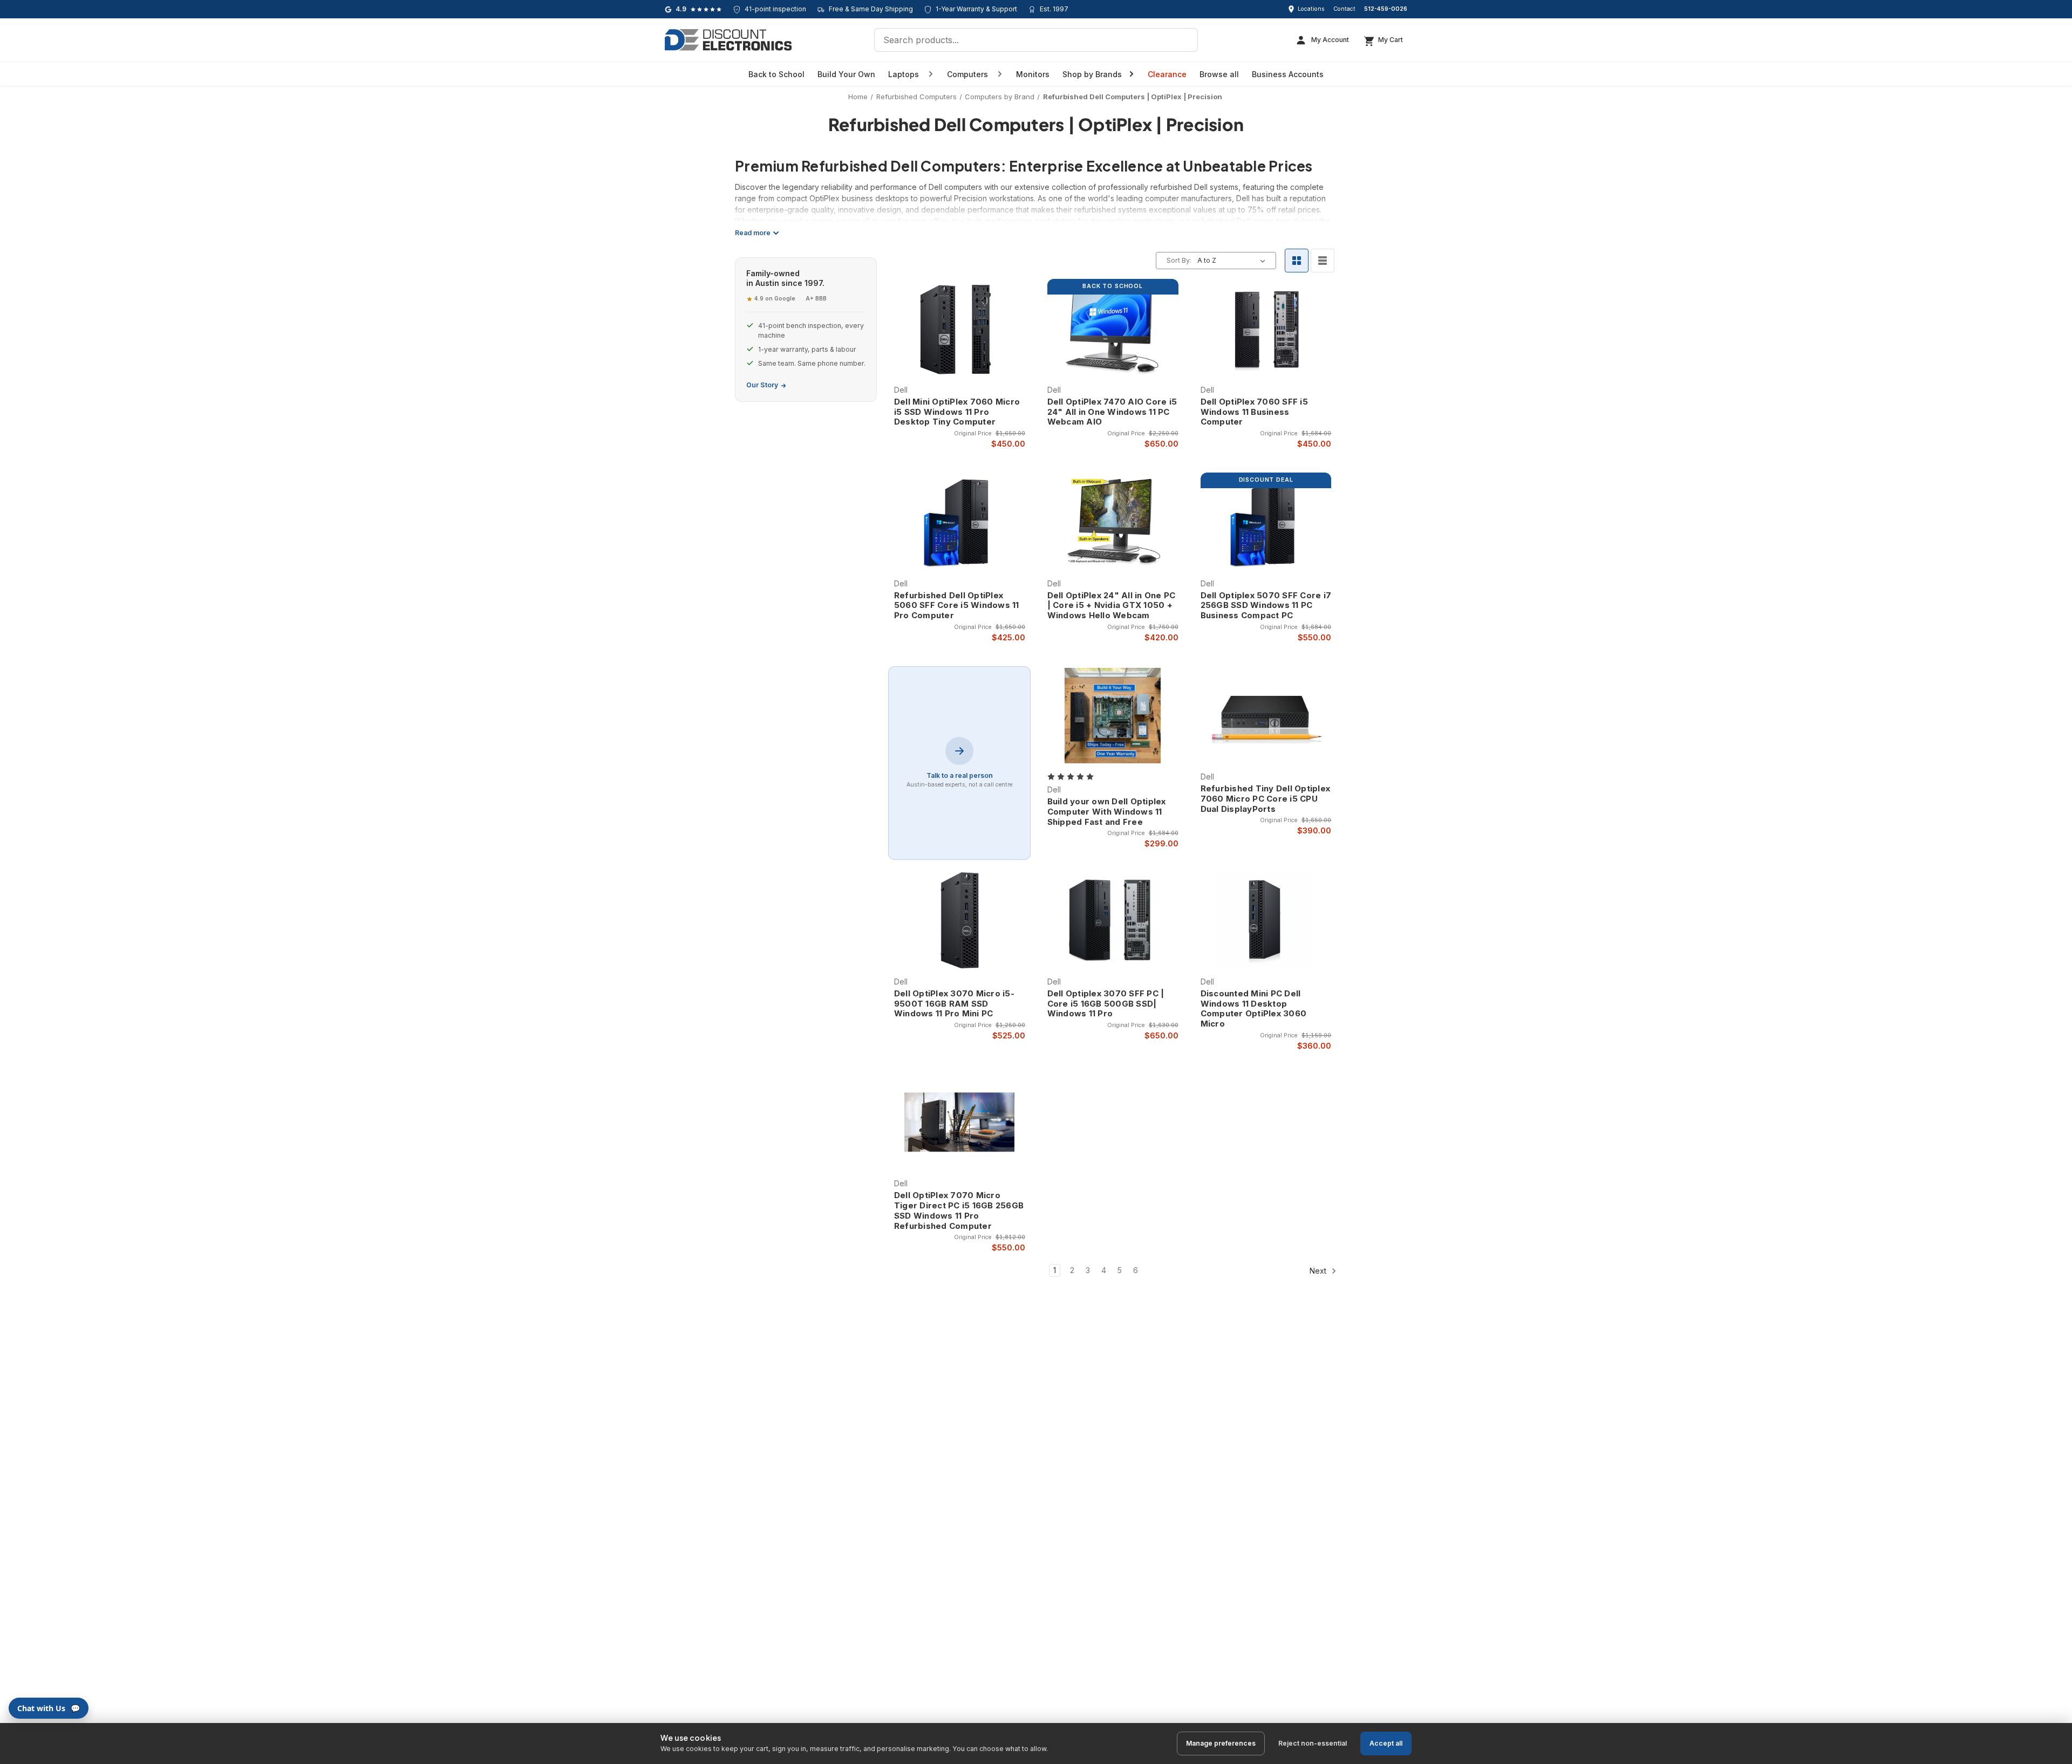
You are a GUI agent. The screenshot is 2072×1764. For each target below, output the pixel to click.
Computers (967, 74)
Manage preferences (1221, 1743)
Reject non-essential (1313, 1743)
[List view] (1323, 261)
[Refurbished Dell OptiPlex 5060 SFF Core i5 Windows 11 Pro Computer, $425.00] (960, 522)
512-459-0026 (1386, 9)
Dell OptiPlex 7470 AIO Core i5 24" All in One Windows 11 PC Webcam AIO (1112, 412)
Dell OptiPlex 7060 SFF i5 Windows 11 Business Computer (1254, 412)
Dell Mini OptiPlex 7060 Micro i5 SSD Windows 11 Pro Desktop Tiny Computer (957, 412)
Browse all (1219, 74)
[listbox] (1233, 261)
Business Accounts (1288, 74)
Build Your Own (846, 74)
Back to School (776, 74)
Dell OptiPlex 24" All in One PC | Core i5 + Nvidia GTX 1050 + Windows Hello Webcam (1112, 606)
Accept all (1386, 1743)
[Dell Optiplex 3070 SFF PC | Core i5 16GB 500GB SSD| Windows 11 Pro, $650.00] (1113, 920)
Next (1319, 1271)
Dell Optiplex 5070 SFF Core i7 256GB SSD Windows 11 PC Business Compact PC (1266, 606)
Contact (1344, 9)
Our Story (762, 385)
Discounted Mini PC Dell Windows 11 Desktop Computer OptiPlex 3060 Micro (1254, 1009)
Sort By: (1179, 260)
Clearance (1167, 74)
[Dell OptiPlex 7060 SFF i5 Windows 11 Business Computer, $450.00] (1266, 329)
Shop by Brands (1092, 74)
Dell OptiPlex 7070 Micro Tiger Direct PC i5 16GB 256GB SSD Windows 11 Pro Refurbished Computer (959, 1211)
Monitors (1033, 74)
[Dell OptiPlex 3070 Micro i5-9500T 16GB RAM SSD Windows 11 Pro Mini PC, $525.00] (960, 920)
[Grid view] (1297, 261)
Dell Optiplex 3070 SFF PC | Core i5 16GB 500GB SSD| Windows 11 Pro (1106, 1004)
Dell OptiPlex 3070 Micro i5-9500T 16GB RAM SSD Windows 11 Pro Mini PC (954, 1004)
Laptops (904, 74)
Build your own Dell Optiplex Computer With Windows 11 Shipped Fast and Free (1107, 812)
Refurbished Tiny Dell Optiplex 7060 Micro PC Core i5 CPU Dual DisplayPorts (1266, 799)
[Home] (728, 40)
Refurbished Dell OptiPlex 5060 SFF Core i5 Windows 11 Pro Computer (957, 606)
